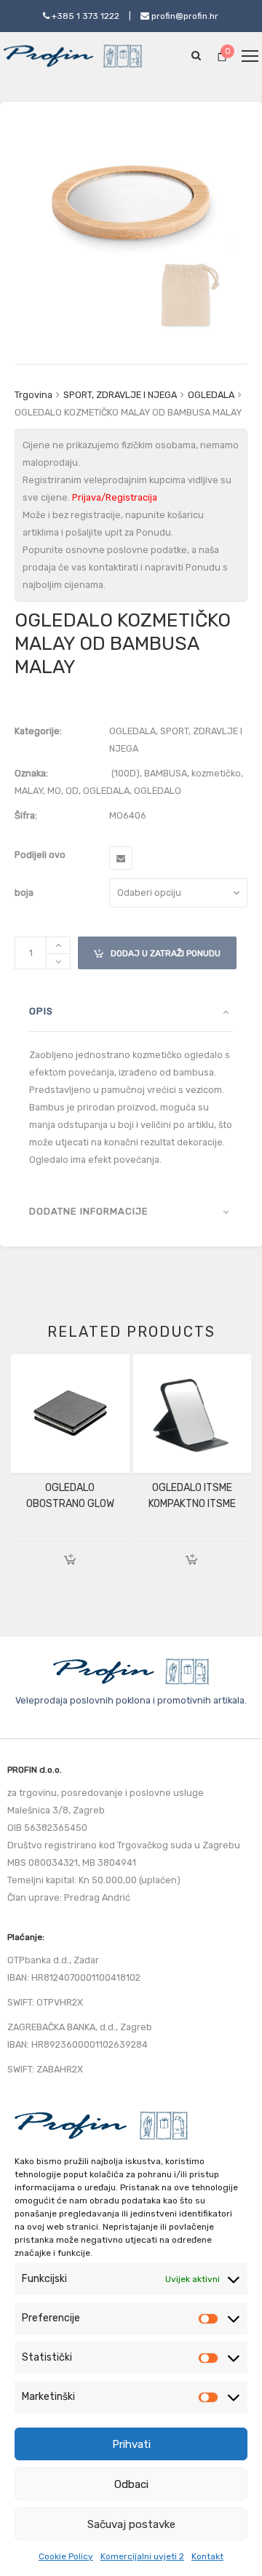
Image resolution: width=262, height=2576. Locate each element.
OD (72, 791)
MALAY (29, 791)
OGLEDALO (158, 791)
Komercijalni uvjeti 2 (142, 2556)
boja (24, 893)
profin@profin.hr (184, 16)
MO (54, 791)
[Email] (121, 858)
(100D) (126, 773)
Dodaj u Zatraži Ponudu (157, 947)
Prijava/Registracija (115, 497)
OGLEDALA (211, 395)
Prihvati (131, 2444)
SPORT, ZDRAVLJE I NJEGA (120, 395)
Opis (41, 1011)
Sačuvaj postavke (131, 2524)
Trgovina (33, 395)
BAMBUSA (166, 773)
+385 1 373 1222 (84, 16)
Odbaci (131, 2484)
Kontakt (207, 2556)
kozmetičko (216, 773)
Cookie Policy (66, 2556)
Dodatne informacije (89, 1211)
